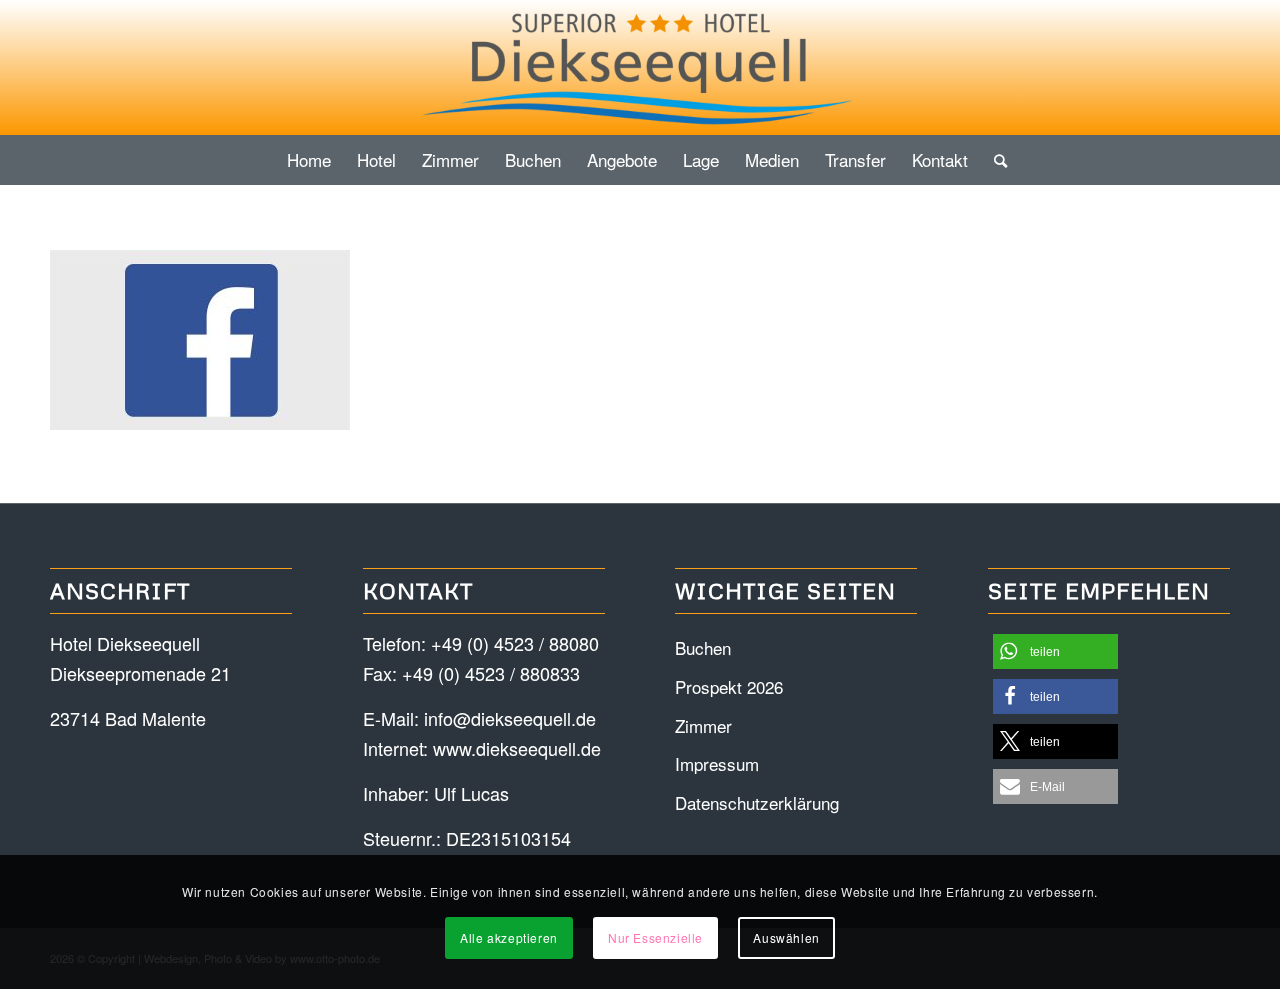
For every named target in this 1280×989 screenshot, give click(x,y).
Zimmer (703, 725)
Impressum (717, 763)
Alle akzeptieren (509, 937)
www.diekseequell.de (517, 748)
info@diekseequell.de (510, 718)
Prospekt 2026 (729, 686)
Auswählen (786, 937)
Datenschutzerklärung (757, 802)
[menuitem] (309, 160)
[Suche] (994, 160)
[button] (1055, 651)
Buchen (703, 647)
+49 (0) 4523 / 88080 (515, 643)
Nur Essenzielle (655, 937)
